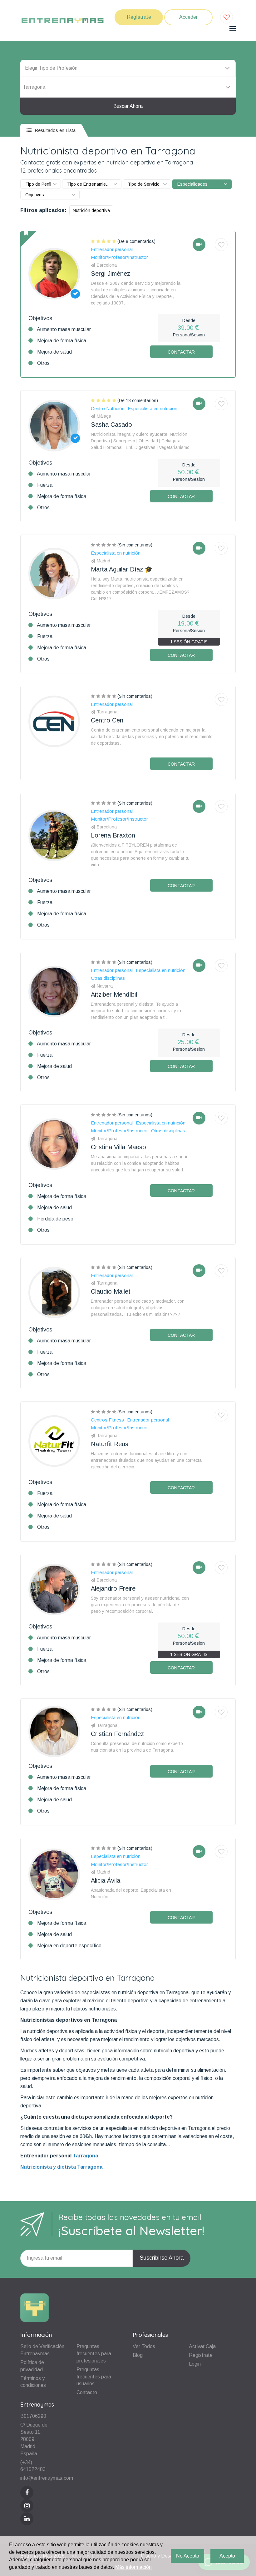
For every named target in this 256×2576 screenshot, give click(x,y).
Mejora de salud (54, 352)
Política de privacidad (32, 2366)
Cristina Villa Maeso (118, 1147)
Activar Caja (202, 2346)
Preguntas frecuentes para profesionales (94, 2354)
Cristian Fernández (117, 1734)
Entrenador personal (46, 2156)
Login (195, 2364)
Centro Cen (107, 720)
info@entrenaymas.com (47, 2478)
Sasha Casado (111, 425)
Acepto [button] (227, 2556)
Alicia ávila (106, 1880)
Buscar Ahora (128, 106)
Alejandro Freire (113, 1588)
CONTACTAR (181, 352)
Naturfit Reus (110, 1444)
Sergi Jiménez (111, 274)
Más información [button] (133, 2567)
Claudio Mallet (111, 1291)
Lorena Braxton (113, 835)
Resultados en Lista (54, 130)
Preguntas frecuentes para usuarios (94, 2377)
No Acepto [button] (188, 2556)
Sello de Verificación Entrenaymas (42, 2350)
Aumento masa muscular (64, 329)
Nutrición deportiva (91, 210)
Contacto (87, 2392)
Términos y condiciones (33, 2382)
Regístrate (139, 17)
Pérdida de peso (55, 1219)
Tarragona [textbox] (34, 87)
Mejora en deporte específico (69, 1946)
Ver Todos (144, 2346)
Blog (138, 2355)
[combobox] (128, 87)
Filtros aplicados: (43, 210)
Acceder (188, 17)
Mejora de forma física (62, 341)
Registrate (201, 2355)
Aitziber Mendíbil (114, 994)
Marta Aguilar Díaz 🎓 (122, 569)
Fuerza (45, 485)
